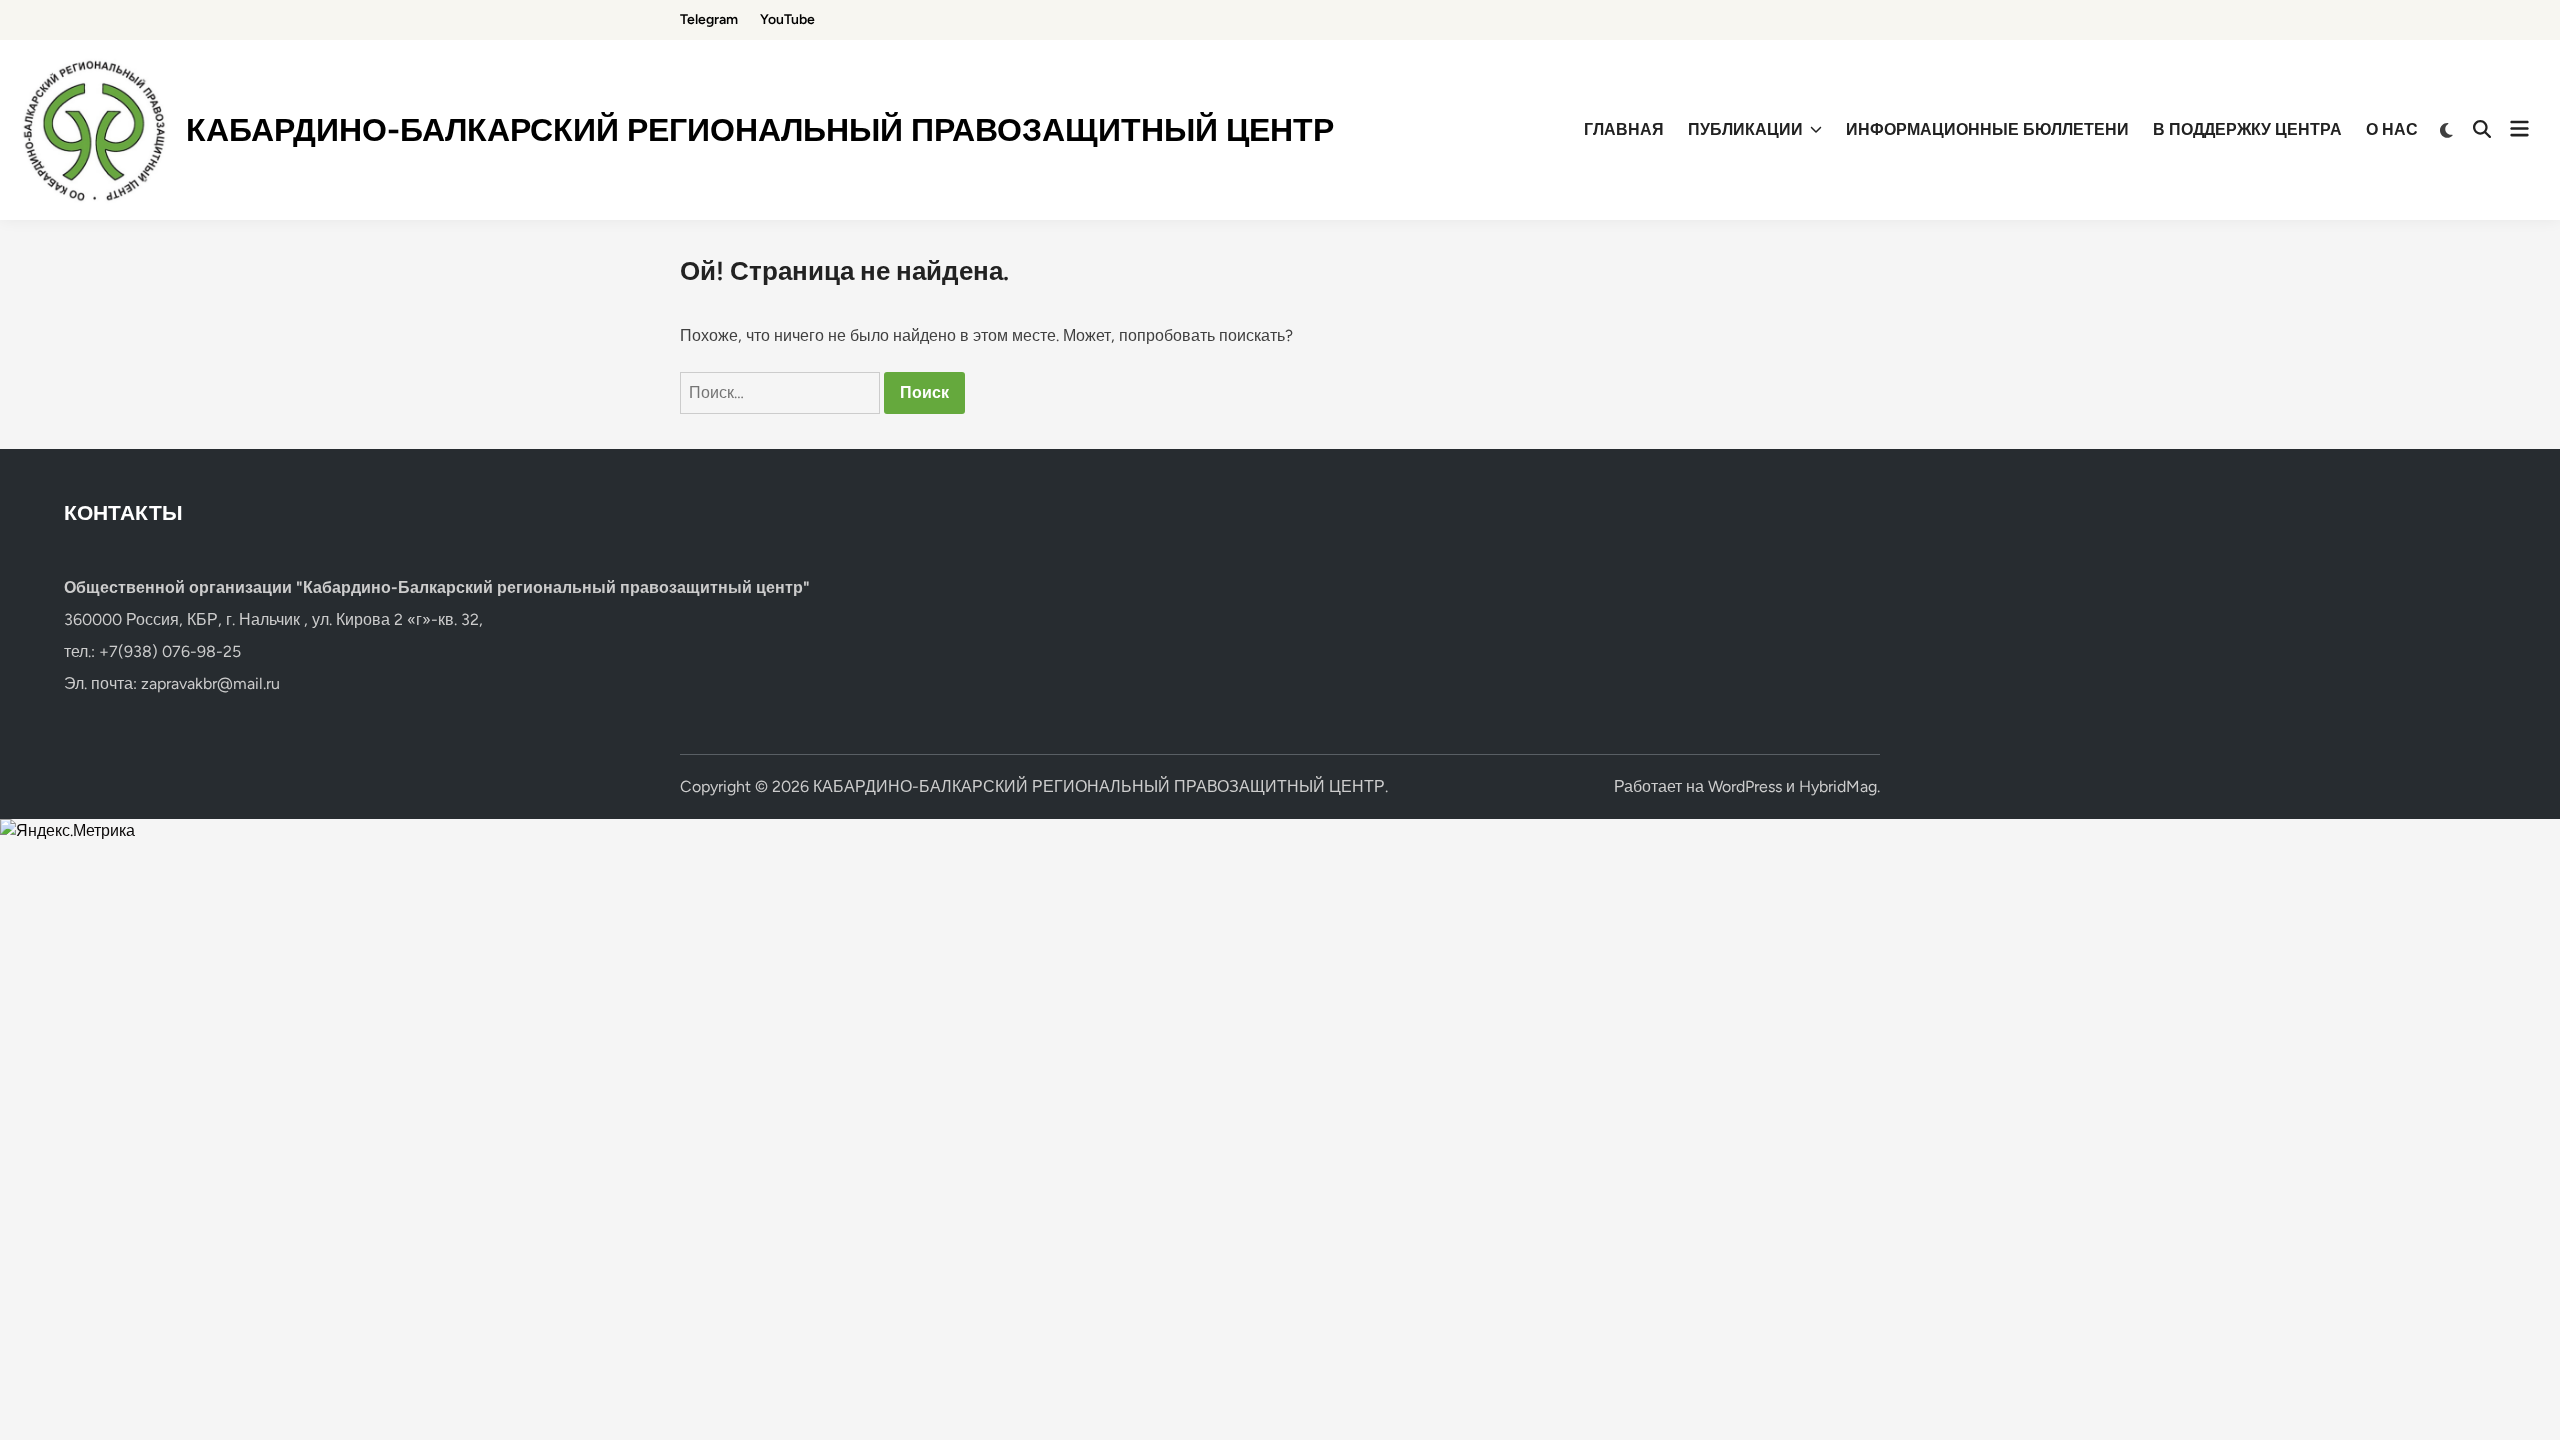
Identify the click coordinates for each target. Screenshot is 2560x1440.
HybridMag (1838, 786)
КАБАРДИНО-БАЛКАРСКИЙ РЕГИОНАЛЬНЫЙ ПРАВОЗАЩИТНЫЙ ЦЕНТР (760, 130)
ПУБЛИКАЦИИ (1745, 129)
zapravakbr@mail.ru (210, 683)
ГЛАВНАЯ (1624, 129)
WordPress (1745, 786)
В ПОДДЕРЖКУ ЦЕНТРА (2247, 129)
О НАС (2392, 129)
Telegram (709, 19)
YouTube (787, 19)
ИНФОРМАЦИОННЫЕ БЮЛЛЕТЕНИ (1987, 129)
